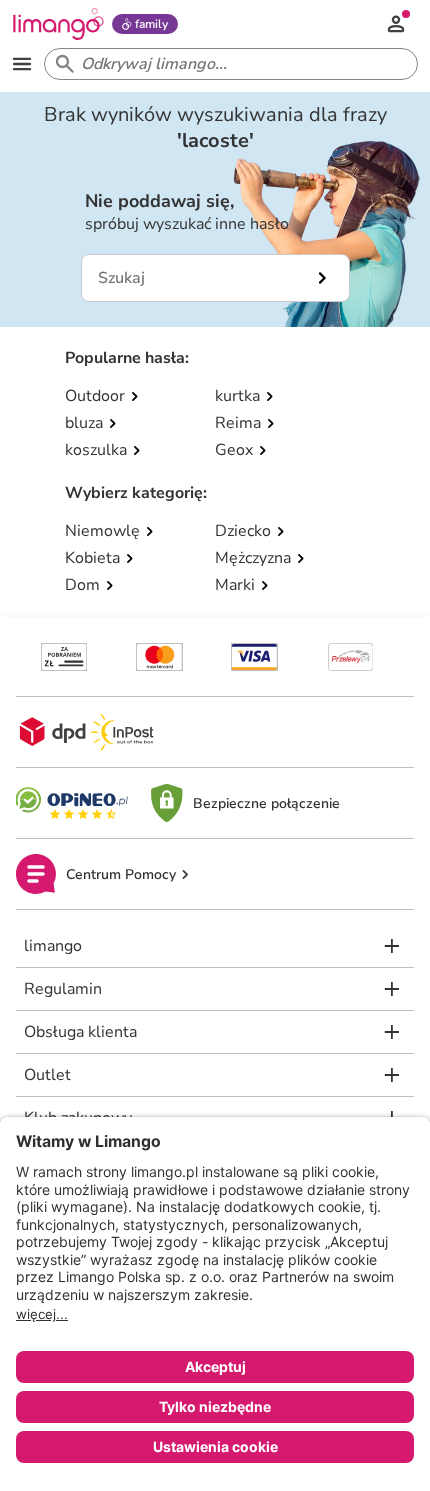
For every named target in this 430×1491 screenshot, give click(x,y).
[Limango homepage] (58, 24)
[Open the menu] (22, 64)
